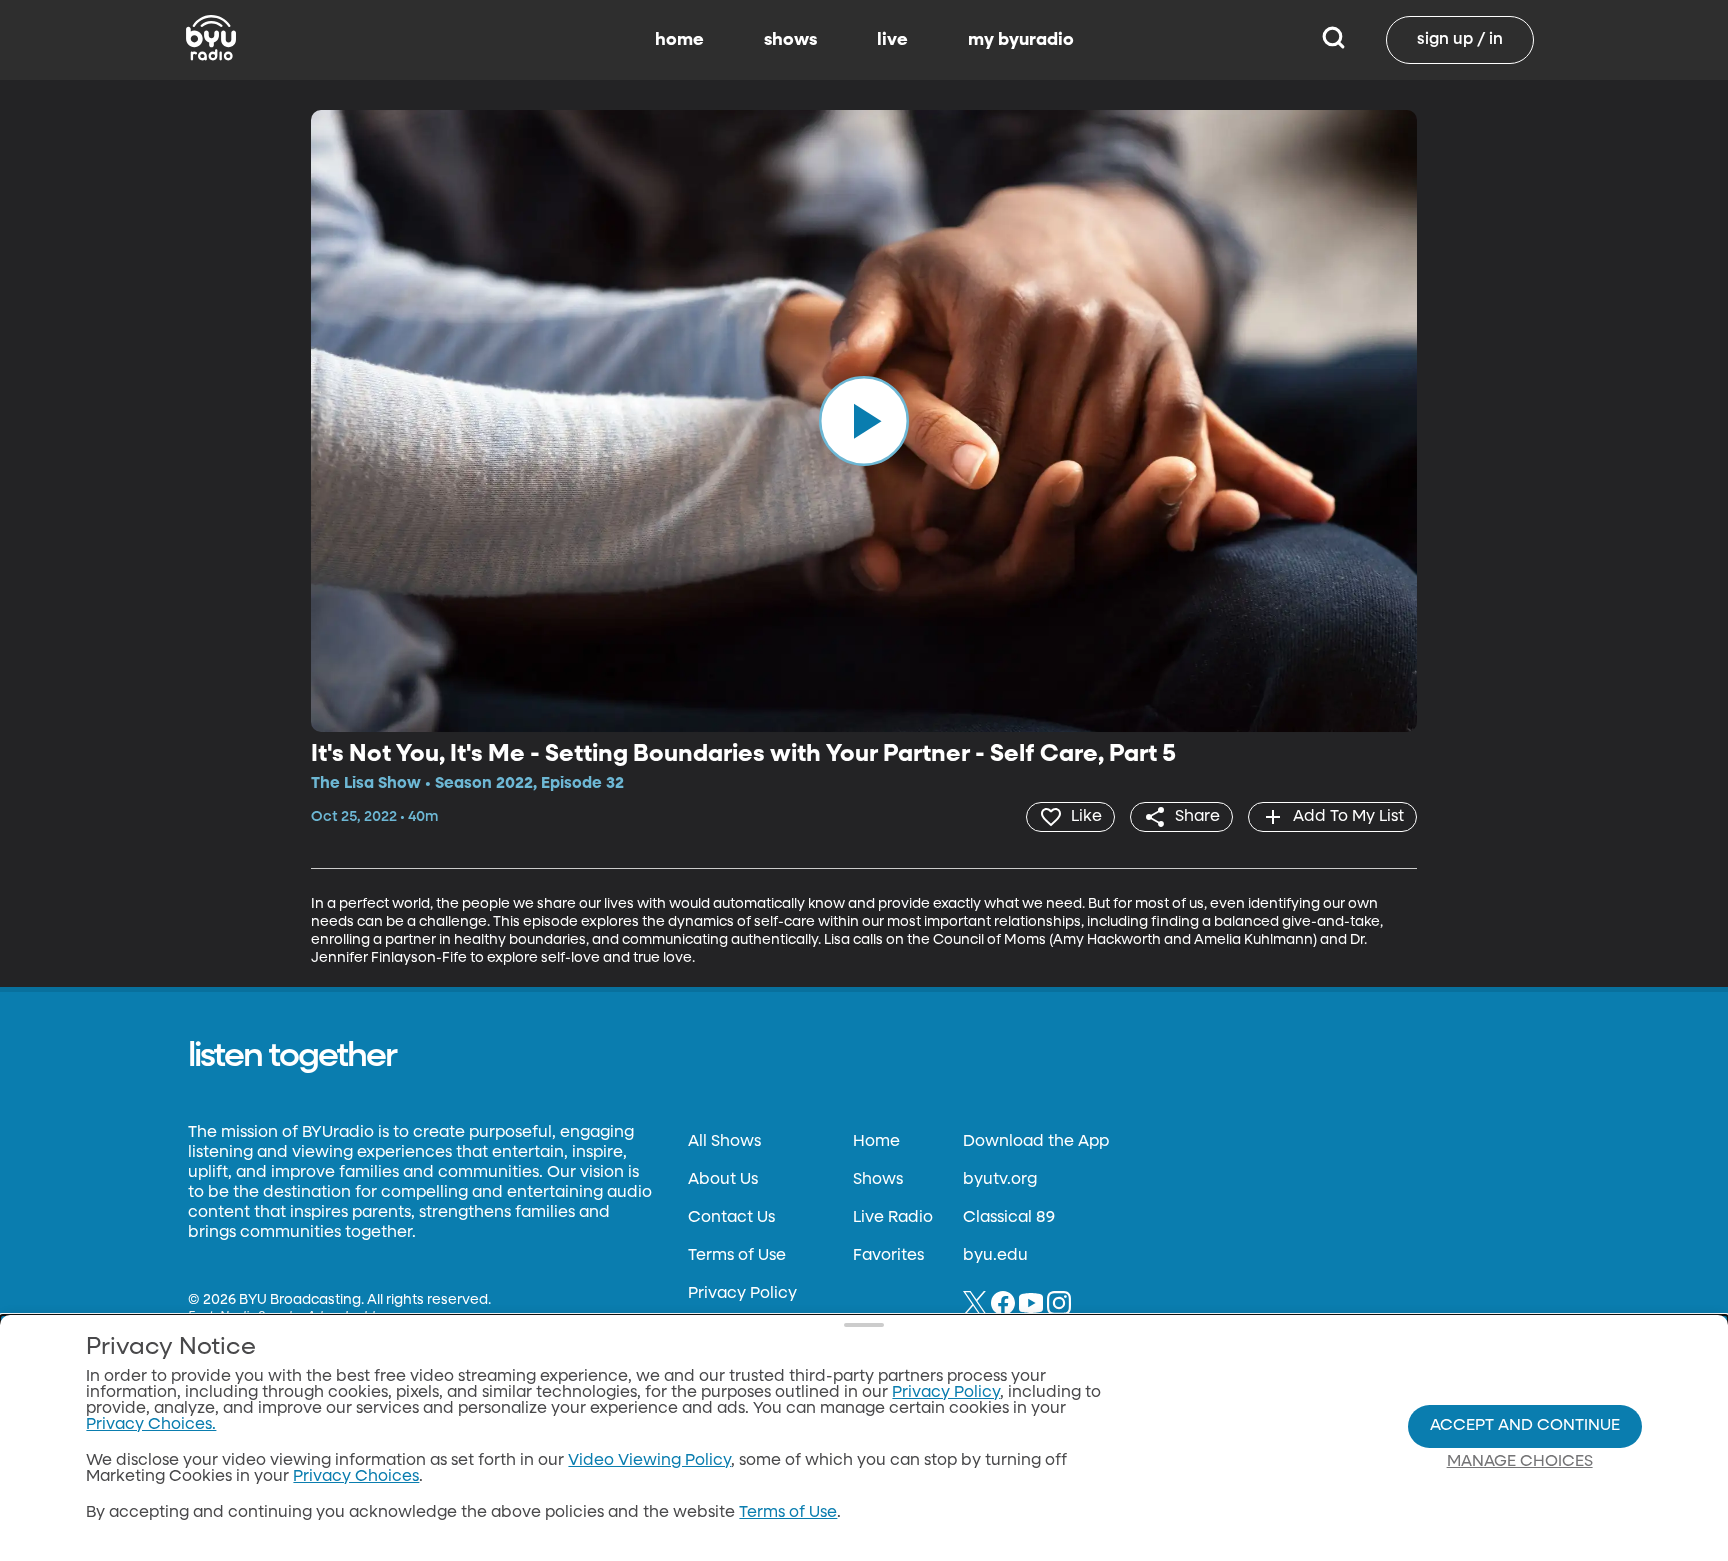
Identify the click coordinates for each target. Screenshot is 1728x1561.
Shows (878, 1180)
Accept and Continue (1525, 1426)
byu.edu (995, 1256)
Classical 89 (1009, 1218)
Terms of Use (737, 1256)
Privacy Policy (742, 1294)
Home (876, 1142)
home (679, 40)
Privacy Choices (356, 1477)
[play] (864, 421)
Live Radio (893, 1218)
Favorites (888, 1256)
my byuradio (1021, 40)
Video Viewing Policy (649, 1461)
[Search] (1333, 40)
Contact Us (731, 1218)
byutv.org (1000, 1180)
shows (790, 40)
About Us (723, 1180)
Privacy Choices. (151, 1425)
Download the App (1036, 1142)
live (892, 40)
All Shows (724, 1142)
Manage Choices (1520, 1462)
